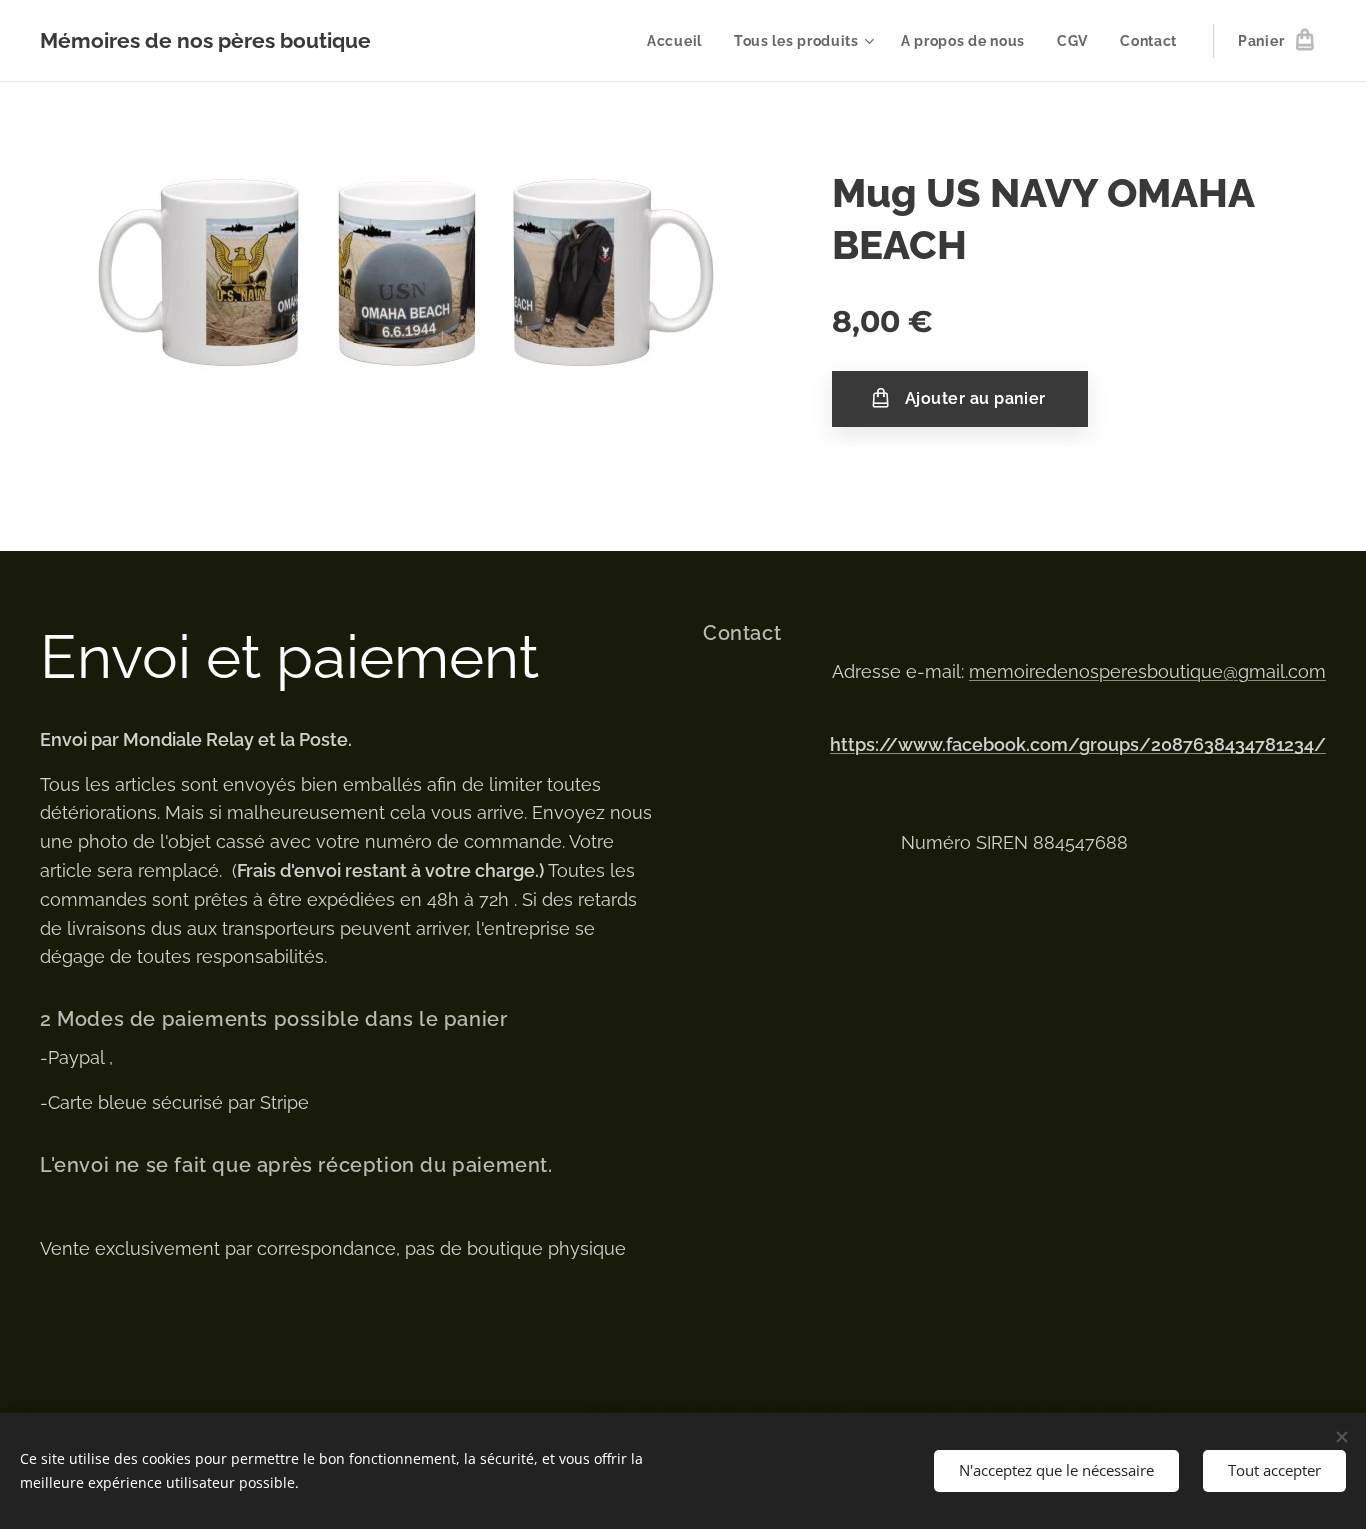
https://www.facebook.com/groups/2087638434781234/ (1078, 744)
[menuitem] (680, 41)
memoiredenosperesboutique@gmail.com (1147, 671)
